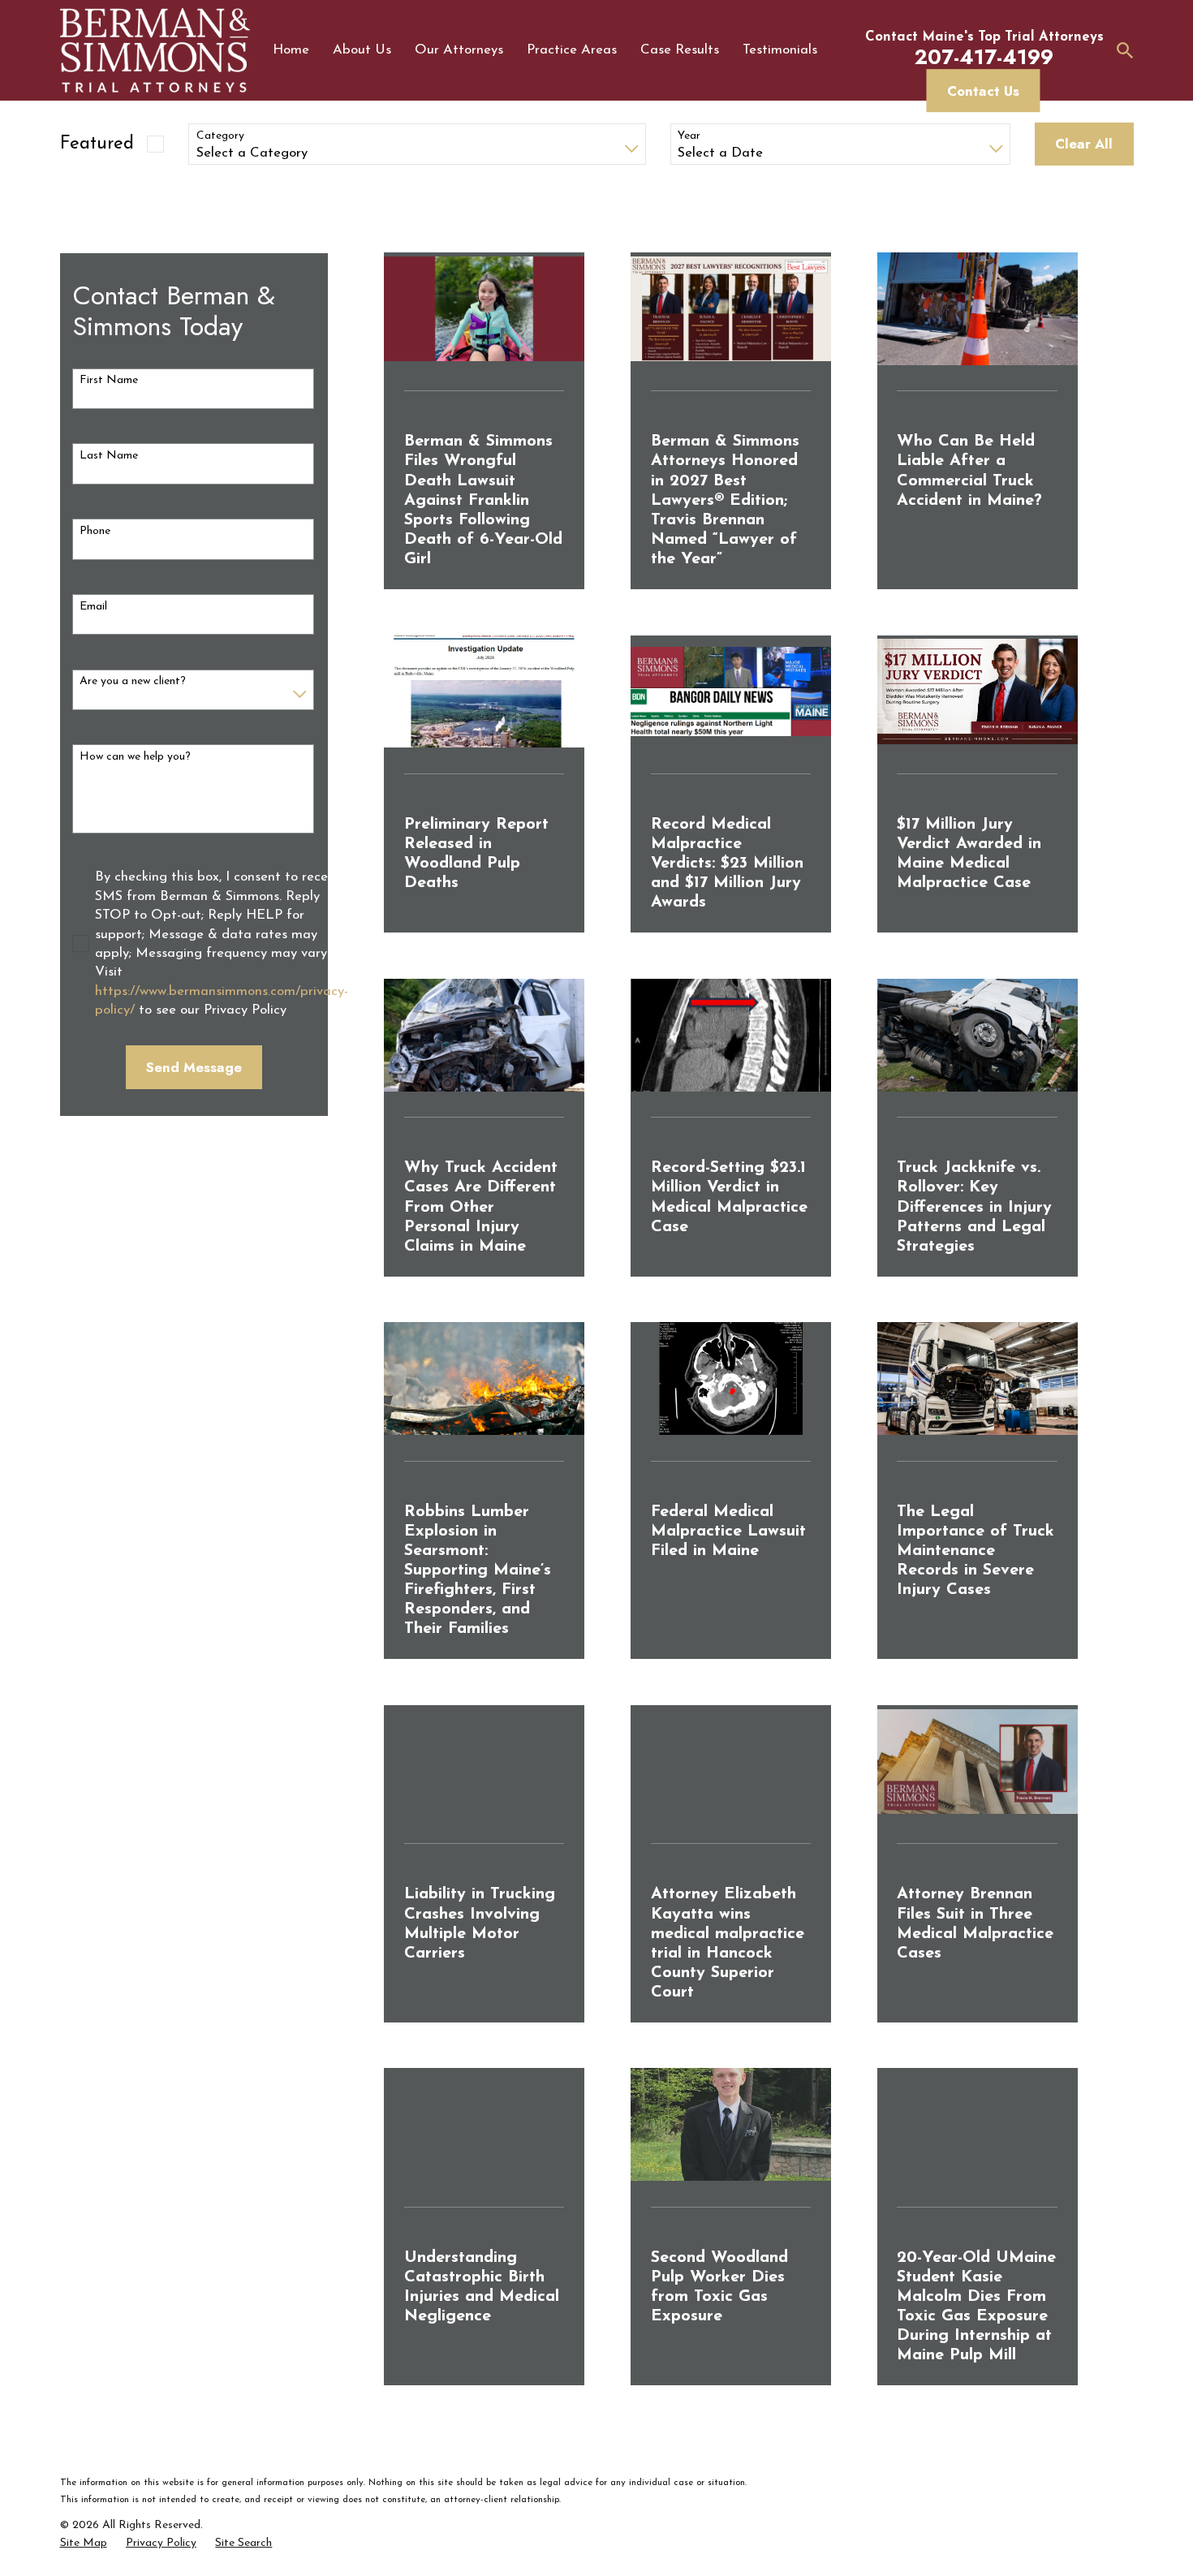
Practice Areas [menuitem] (572, 50)
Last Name (109, 456)
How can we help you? (135, 757)
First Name (109, 380)
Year (689, 136)
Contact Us (983, 91)
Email (93, 607)
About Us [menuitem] (362, 50)
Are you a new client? (133, 681)
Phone (95, 531)
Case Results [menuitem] (680, 50)
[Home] (155, 50)
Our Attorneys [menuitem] (459, 50)
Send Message (194, 1067)
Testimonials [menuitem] (780, 50)
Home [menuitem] (291, 50)
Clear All (1084, 144)
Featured (97, 144)
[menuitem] (84, 2544)
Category (220, 136)
